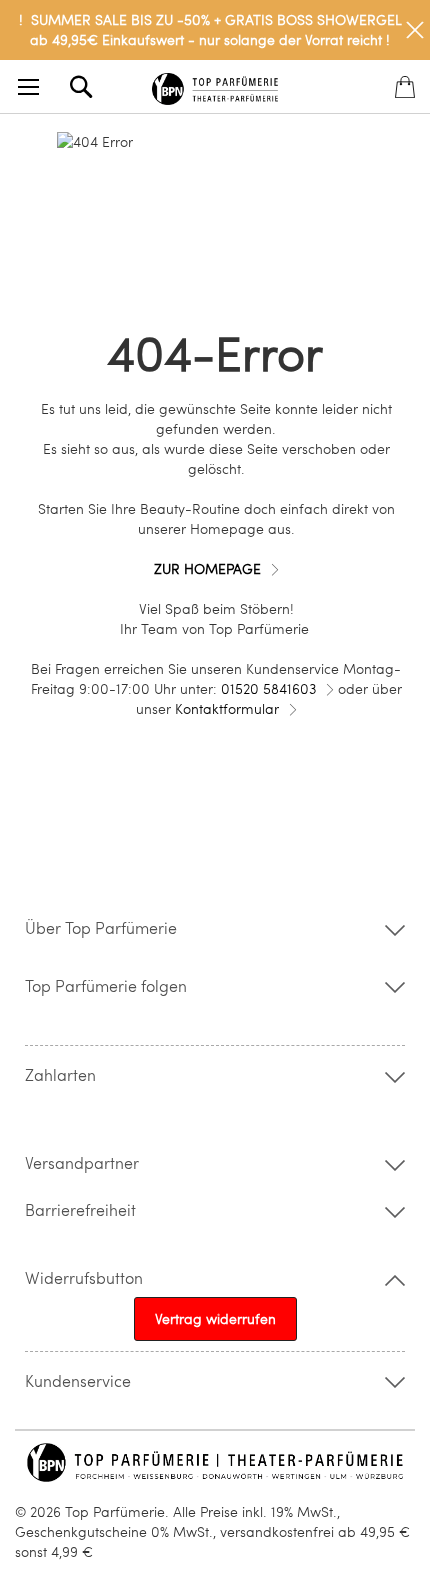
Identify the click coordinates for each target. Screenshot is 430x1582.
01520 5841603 (268, 688)
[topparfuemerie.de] (215, 85)
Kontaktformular (227, 708)
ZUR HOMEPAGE (207, 568)
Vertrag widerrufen (215, 1318)
